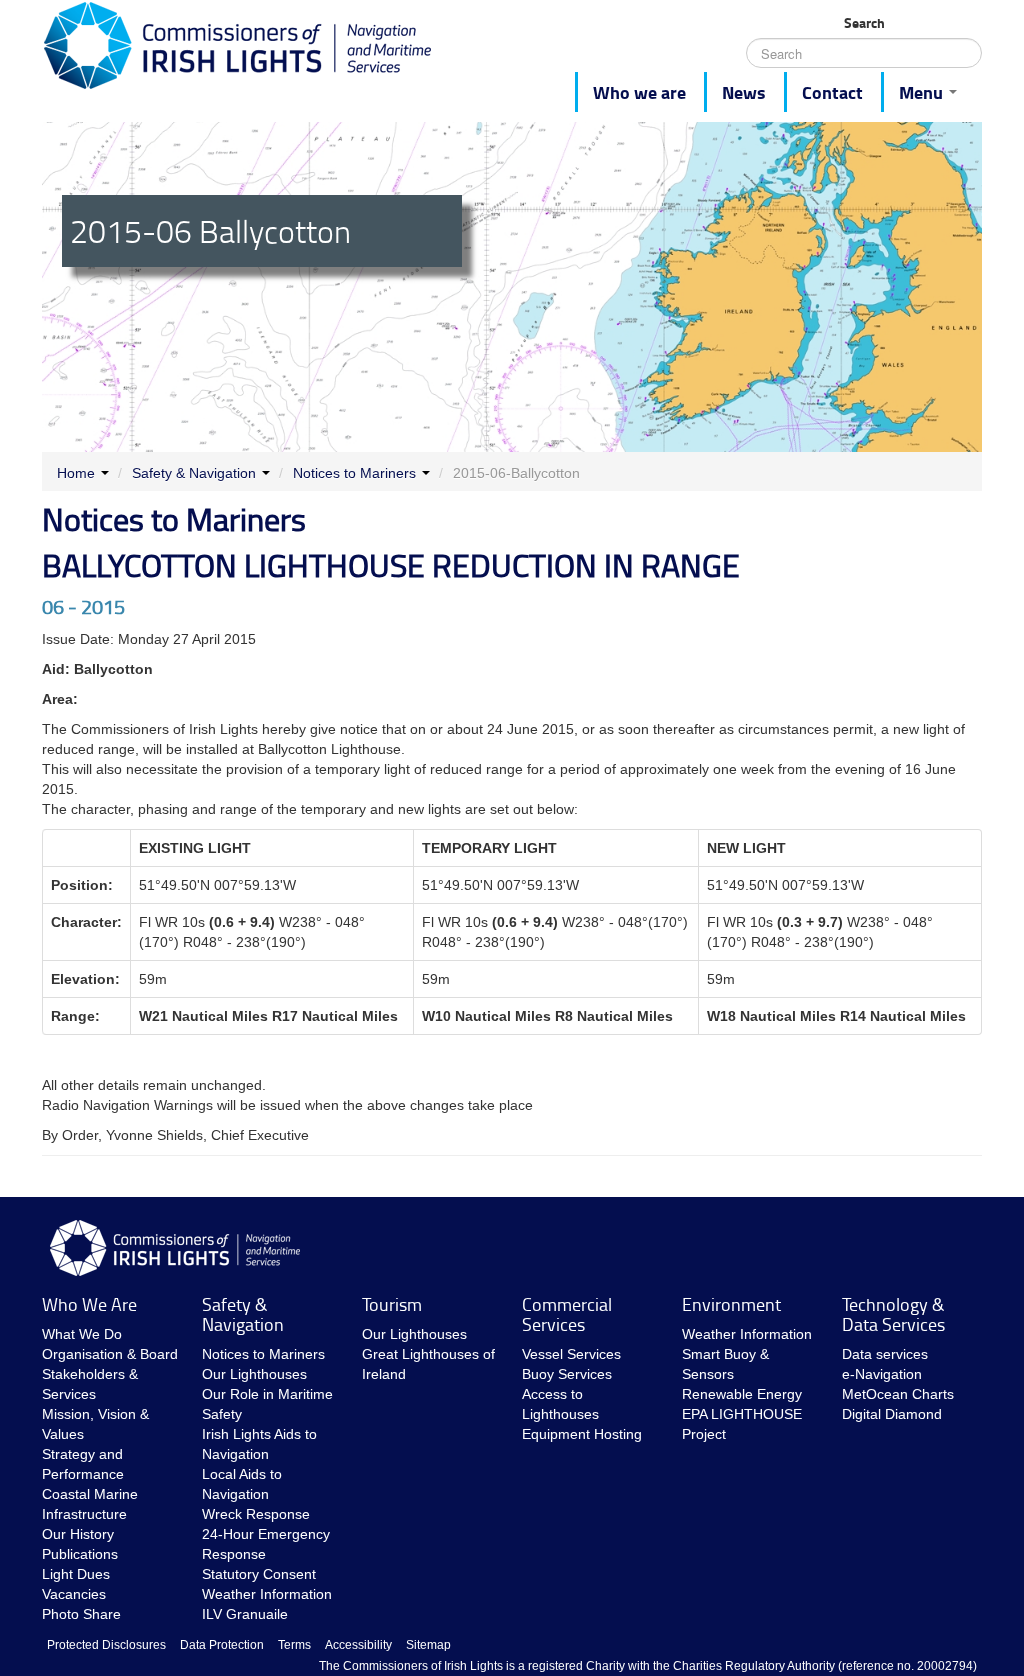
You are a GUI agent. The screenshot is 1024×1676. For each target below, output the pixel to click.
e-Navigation (882, 1374)
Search (864, 23)
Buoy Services (567, 1374)
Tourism (392, 1304)
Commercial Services (567, 1314)
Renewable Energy (742, 1394)
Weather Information (267, 1594)
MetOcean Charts (898, 1394)
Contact (832, 92)
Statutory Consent (259, 1574)
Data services (885, 1354)
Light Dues (76, 1574)
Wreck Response (256, 1514)
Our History (78, 1534)
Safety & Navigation (194, 473)
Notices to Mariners (354, 473)
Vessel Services (571, 1354)
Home (76, 473)
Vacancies (74, 1594)
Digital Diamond (892, 1414)
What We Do (82, 1334)
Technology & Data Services (893, 1314)
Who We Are (89, 1304)
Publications (80, 1554)
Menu (923, 92)
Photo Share (81, 1614)
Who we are (639, 92)
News (744, 92)
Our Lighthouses (254, 1374)
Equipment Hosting (582, 1434)
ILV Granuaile (245, 1614)
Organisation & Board (110, 1354)
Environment (731, 1304)
